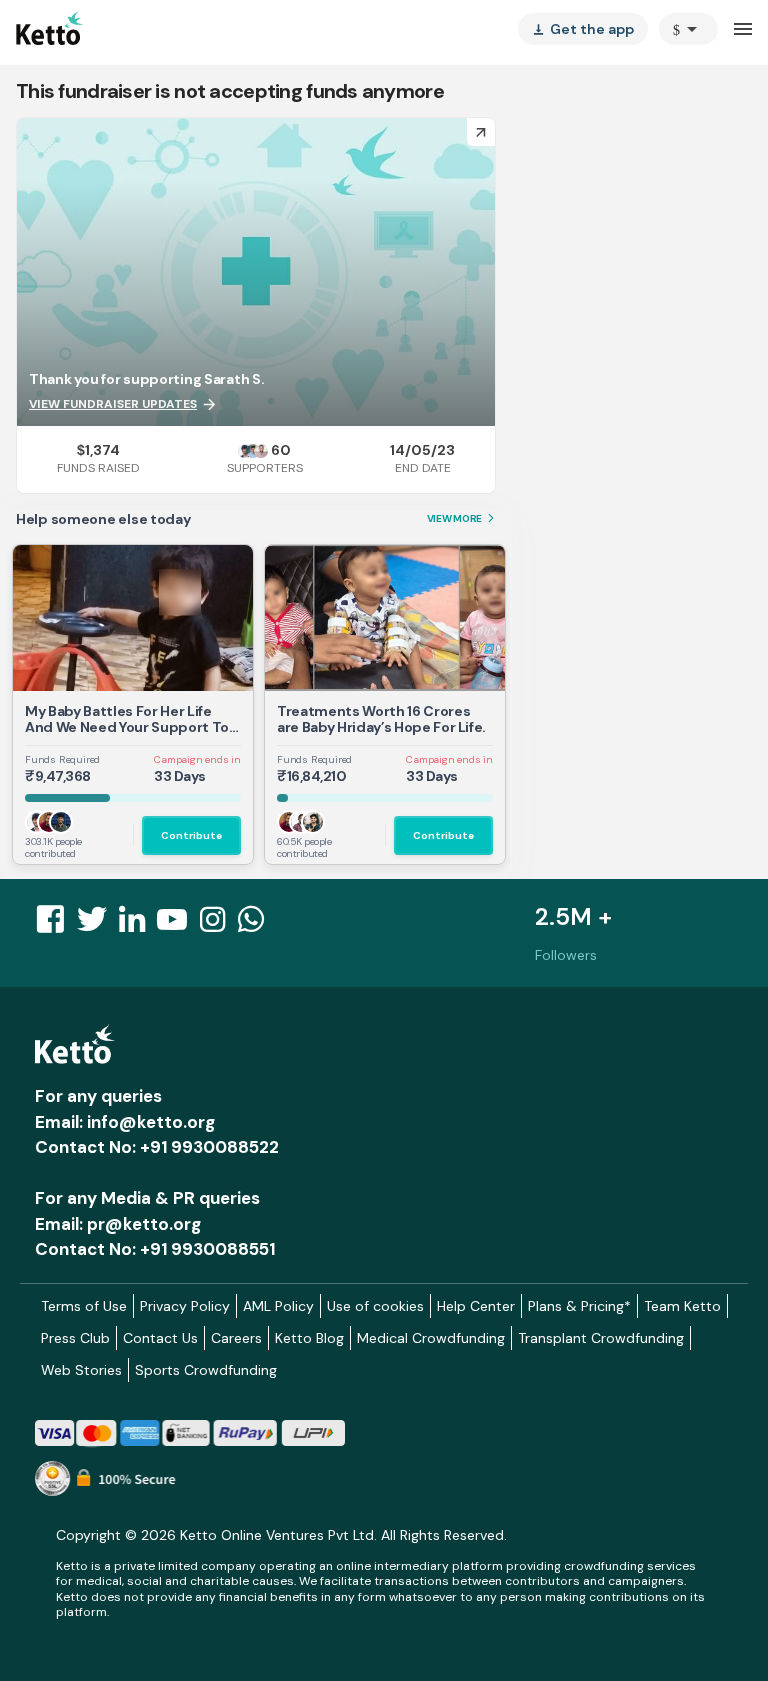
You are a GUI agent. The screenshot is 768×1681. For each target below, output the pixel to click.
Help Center (476, 1306)
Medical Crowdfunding (431, 1338)
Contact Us (160, 1338)
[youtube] (178, 925)
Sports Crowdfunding (206, 1370)
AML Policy (278, 1306)
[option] (688, 29)
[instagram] (218, 925)
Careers (236, 1338)
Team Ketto (682, 1306)
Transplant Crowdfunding (601, 1338)
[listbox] (583, 29)
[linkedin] (138, 925)
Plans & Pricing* (579, 1306)
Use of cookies (375, 1306)
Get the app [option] (583, 29)
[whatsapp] (257, 925)
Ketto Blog (309, 1338)
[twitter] (98, 925)
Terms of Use (84, 1306)
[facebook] (56, 925)
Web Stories (81, 1370)
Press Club (75, 1338)
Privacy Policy (185, 1306)
